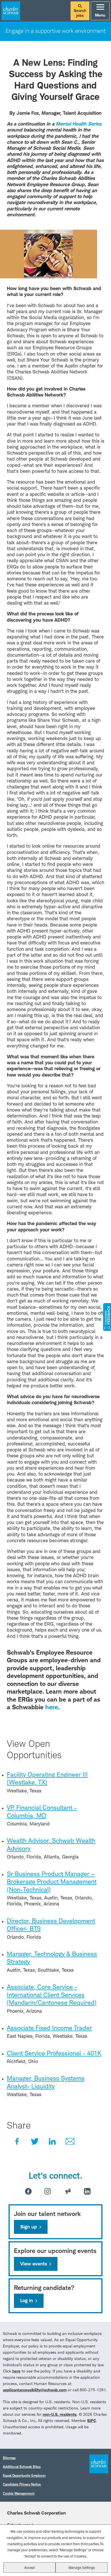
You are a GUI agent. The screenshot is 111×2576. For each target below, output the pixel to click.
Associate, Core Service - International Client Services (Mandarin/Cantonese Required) (52, 1995)
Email (70, 2141)
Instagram (48, 2191)
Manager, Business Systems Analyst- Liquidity (46, 2082)
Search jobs (80, 13)
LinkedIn (52, 2141)
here (16, 2371)
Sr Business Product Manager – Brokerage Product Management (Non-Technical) (52, 1882)
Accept (29, 2567)
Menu (100, 15)
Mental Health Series (79, 124)
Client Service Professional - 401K (54, 2053)
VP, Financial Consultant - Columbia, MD (42, 1811)
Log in (27, 2300)
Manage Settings (82, 2567)
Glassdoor (68, 2191)
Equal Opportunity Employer (24, 2475)
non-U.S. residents (60, 2414)
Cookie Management (19, 2493)
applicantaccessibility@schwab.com (35, 2390)
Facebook (17, 2141)
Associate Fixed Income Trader (49, 2028)
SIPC (92, 2420)
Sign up (29, 2227)
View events (34, 2264)
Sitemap (9, 2458)
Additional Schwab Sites (22, 2467)
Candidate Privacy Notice (22, 2484)
